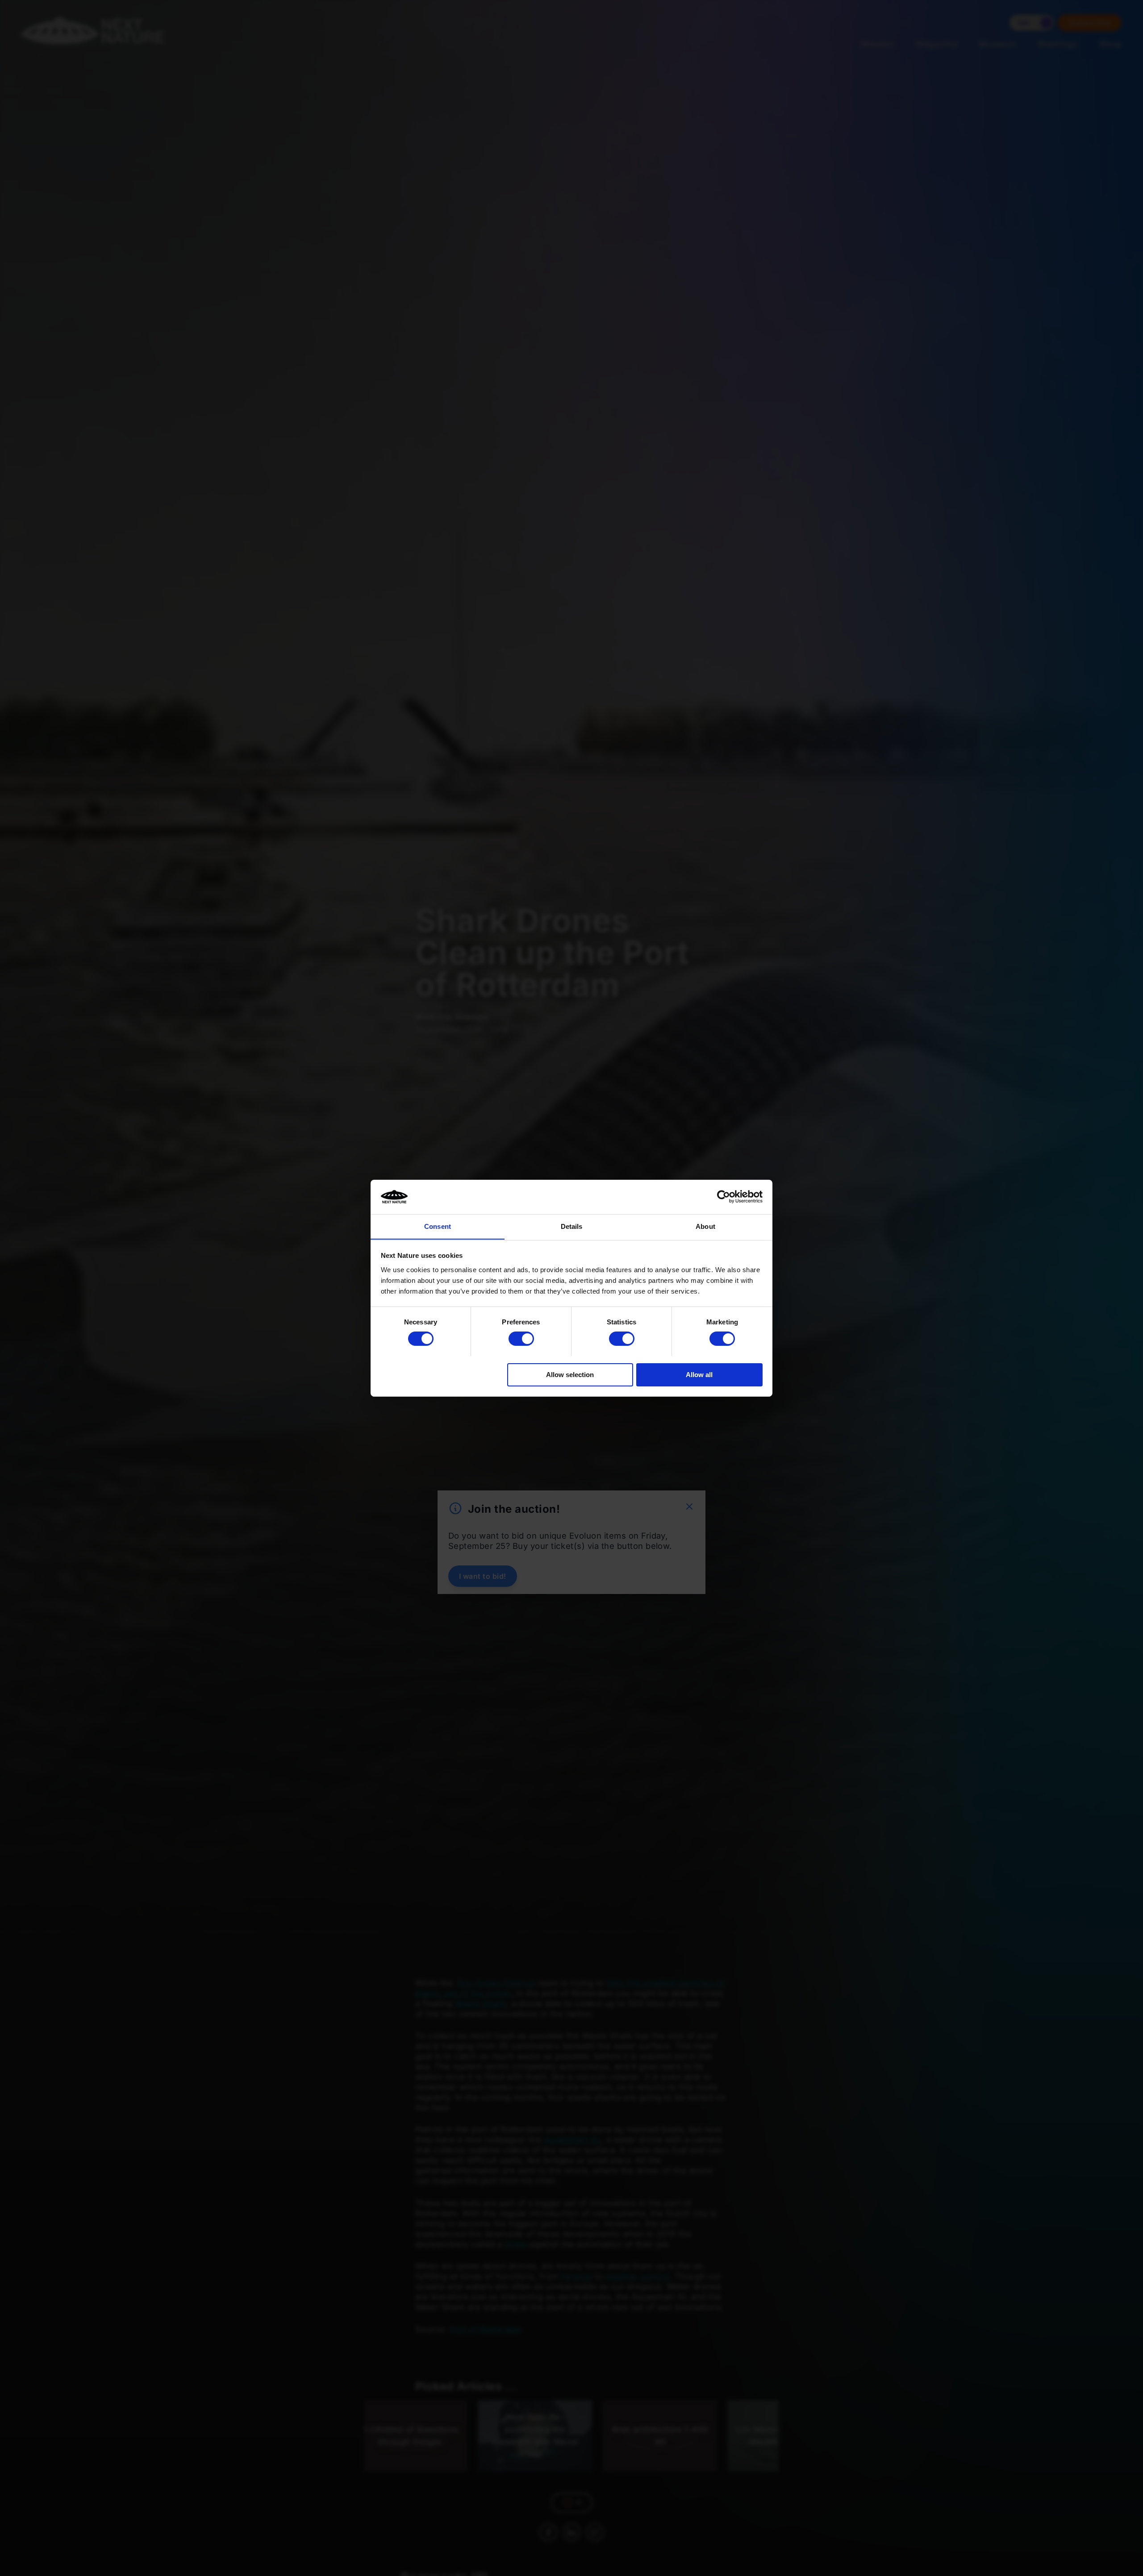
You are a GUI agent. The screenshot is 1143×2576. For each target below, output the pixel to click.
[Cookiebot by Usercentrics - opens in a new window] (724, 1197)
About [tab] (705, 1226)
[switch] (521, 1339)
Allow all (699, 1374)
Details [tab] (572, 1226)
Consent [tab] (438, 1226)
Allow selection (570, 1374)
